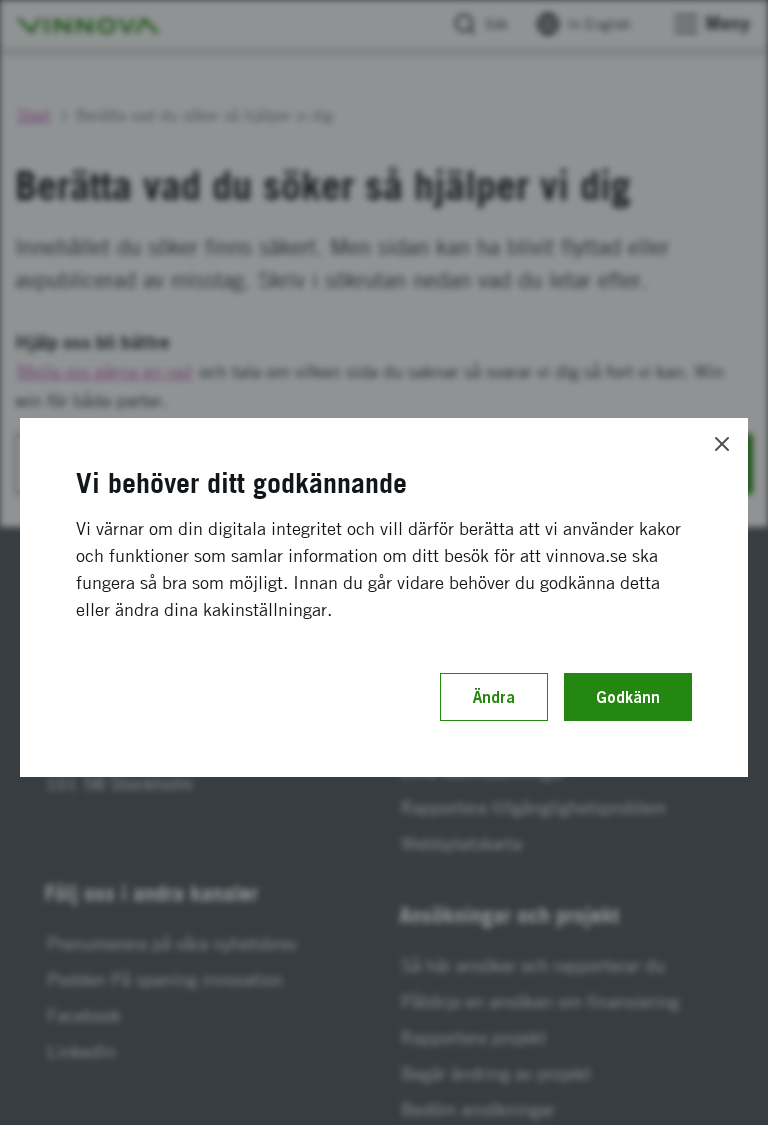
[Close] (722, 444)
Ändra (494, 697)
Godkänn (628, 697)
